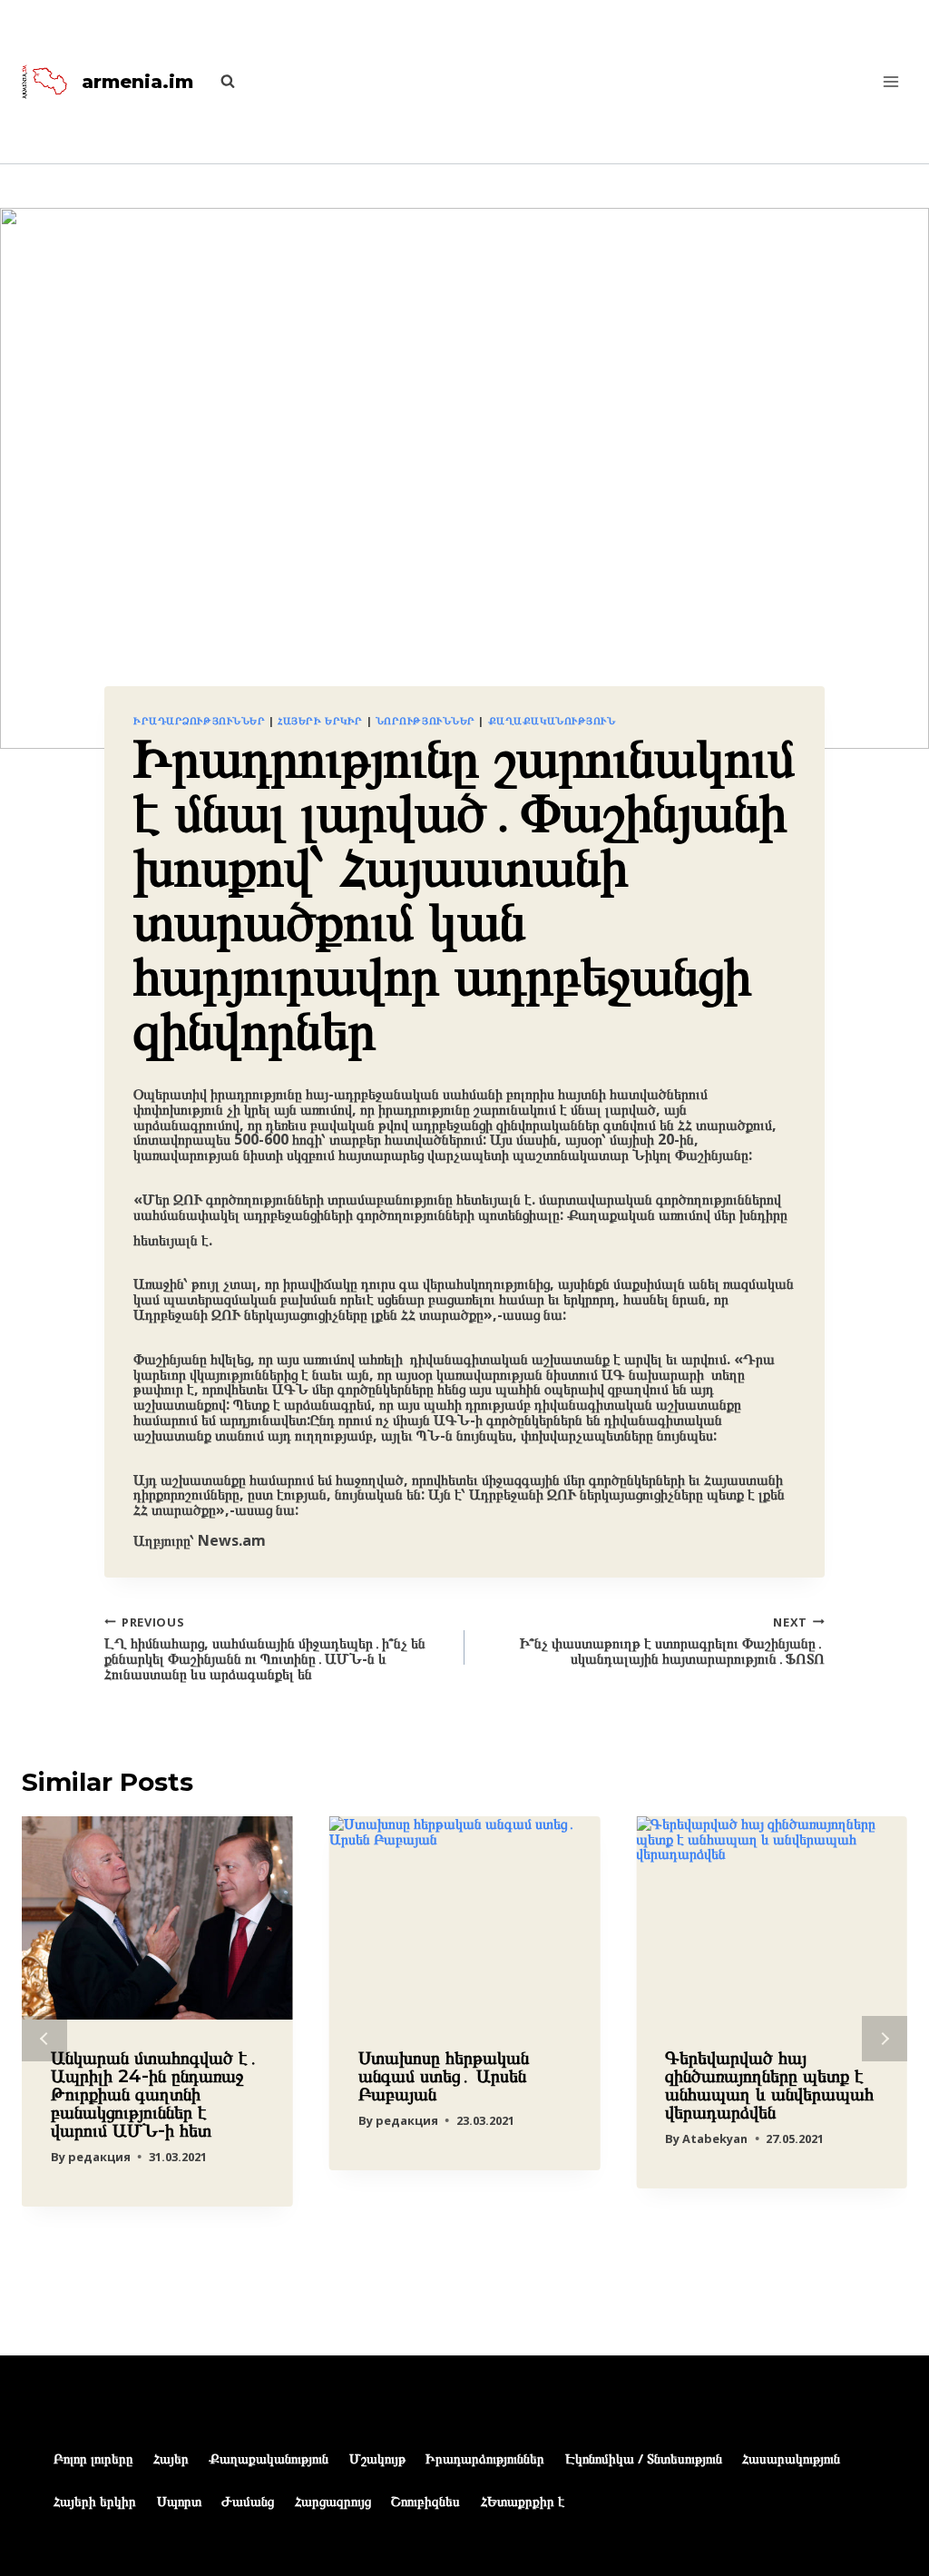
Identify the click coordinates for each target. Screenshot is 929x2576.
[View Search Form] (219, 82)
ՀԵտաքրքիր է (523, 2501)
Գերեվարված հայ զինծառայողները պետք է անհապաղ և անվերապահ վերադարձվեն (769, 2085)
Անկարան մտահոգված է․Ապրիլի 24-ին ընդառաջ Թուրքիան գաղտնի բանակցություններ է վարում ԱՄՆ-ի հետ (155, 2094)
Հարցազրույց (333, 2501)
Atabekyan (715, 2138)
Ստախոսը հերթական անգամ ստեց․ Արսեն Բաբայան (444, 2076)
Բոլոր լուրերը (93, 2458)
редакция (99, 2157)
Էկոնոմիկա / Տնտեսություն (644, 2458)
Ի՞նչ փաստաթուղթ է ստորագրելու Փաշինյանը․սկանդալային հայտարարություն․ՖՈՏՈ (672, 1640)
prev (44, 2039)
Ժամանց (248, 2501)
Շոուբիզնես (425, 2501)
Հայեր (171, 2458)
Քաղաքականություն (552, 720)
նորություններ (425, 720)
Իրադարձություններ (200, 720)
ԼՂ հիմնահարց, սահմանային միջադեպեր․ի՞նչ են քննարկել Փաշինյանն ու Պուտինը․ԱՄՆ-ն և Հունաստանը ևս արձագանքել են (265, 1648)
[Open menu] (890, 81)
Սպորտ (179, 2501)
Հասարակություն (791, 2458)
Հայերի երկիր (320, 720)
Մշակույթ (377, 2458)
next (885, 2039)
